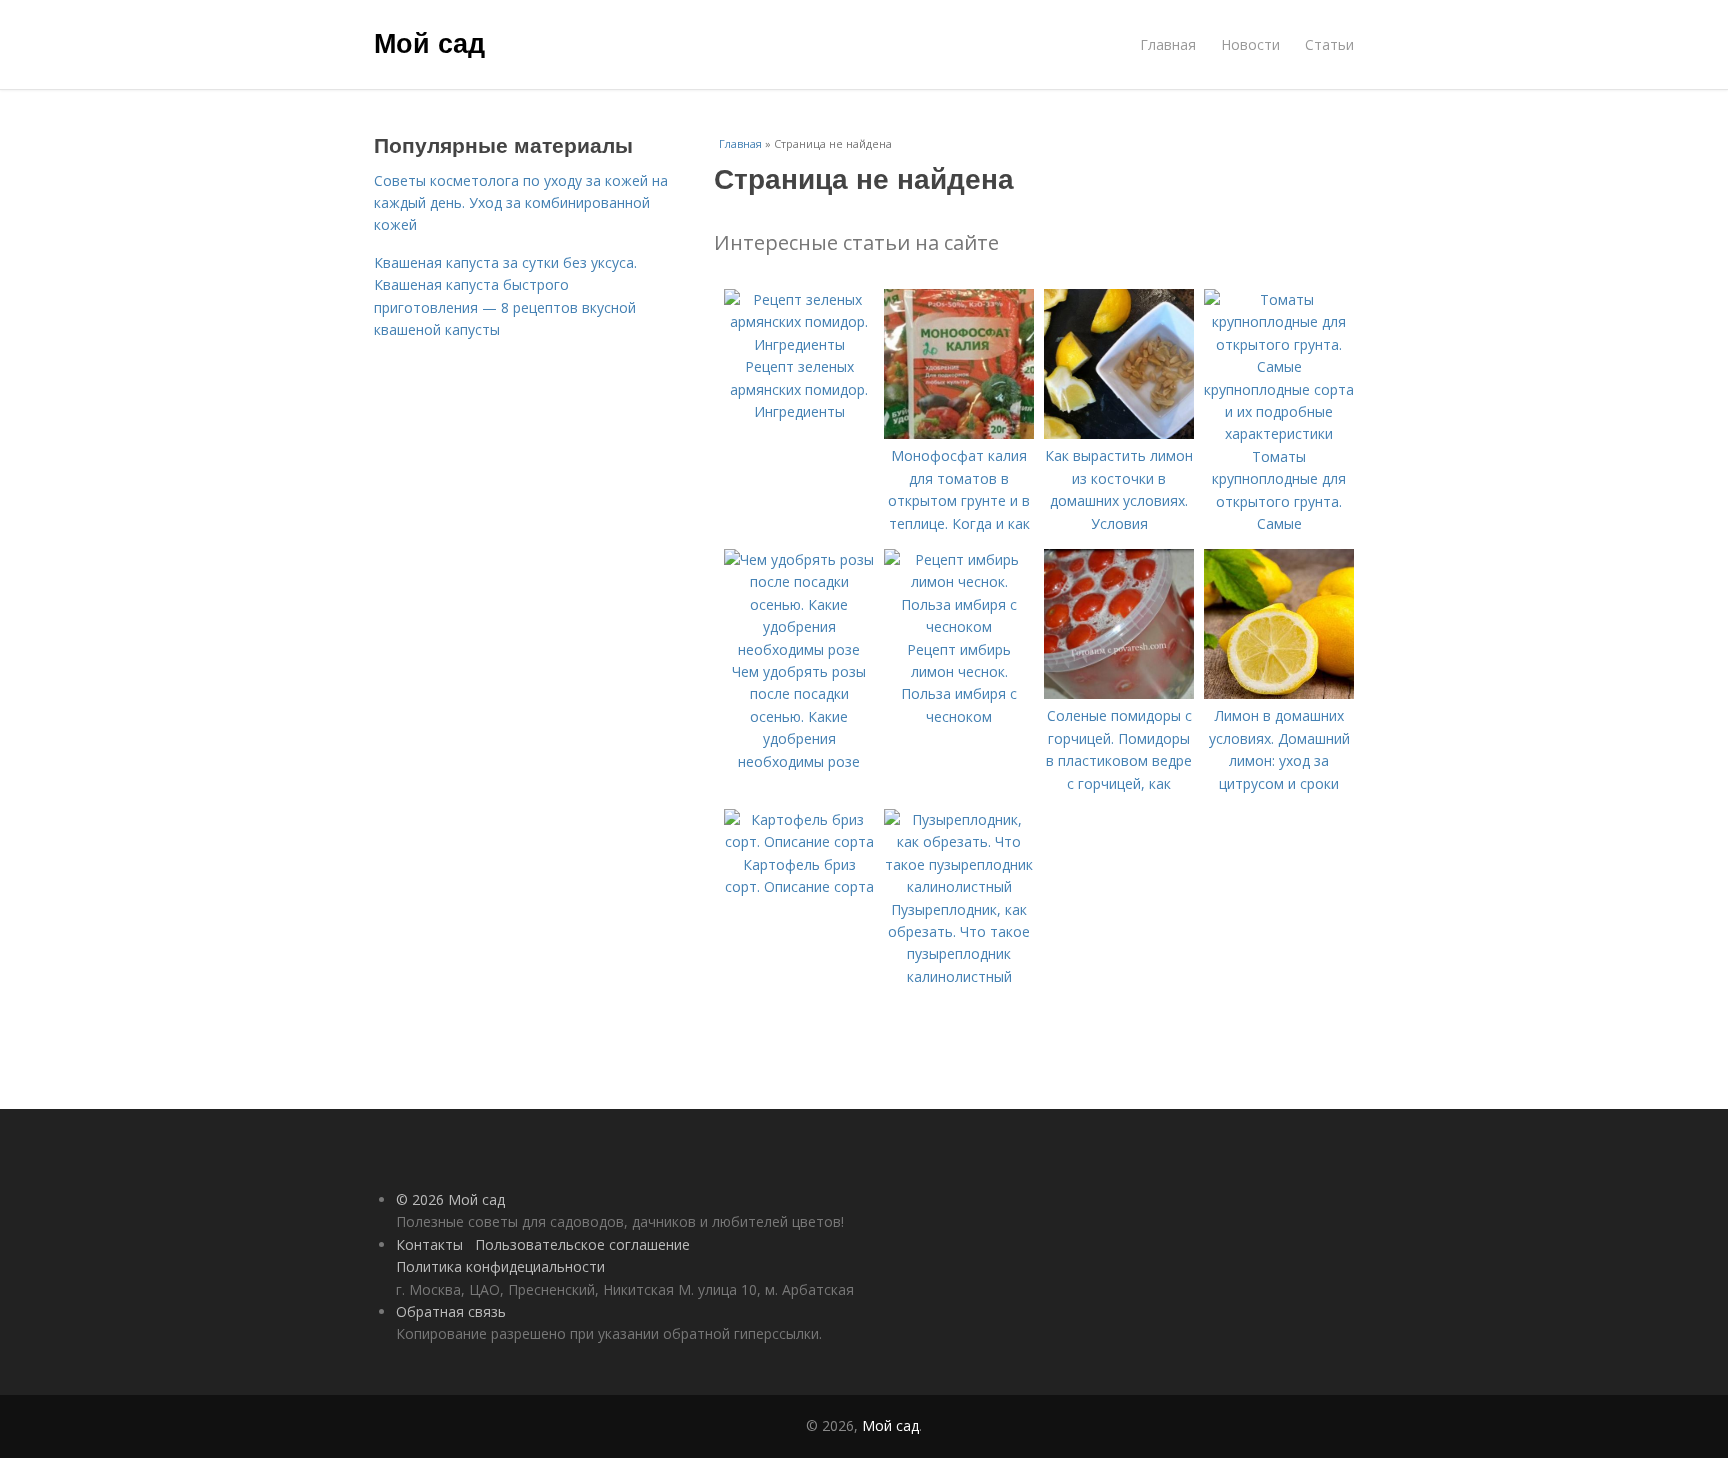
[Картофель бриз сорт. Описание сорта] (799, 841)
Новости (1250, 44)
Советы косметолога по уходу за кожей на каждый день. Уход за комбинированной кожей (521, 203)
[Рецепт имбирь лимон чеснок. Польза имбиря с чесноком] (959, 626)
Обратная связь (451, 1311)
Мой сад (429, 42)
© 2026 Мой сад (450, 1199)
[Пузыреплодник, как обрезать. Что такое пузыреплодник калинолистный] (959, 886)
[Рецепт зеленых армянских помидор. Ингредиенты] (799, 344)
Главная (1168, 44)
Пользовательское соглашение (582, 1244)
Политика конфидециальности (500, 1266)
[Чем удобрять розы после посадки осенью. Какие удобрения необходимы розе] (799, 649)
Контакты (429, 1244)
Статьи (1329, 44)
